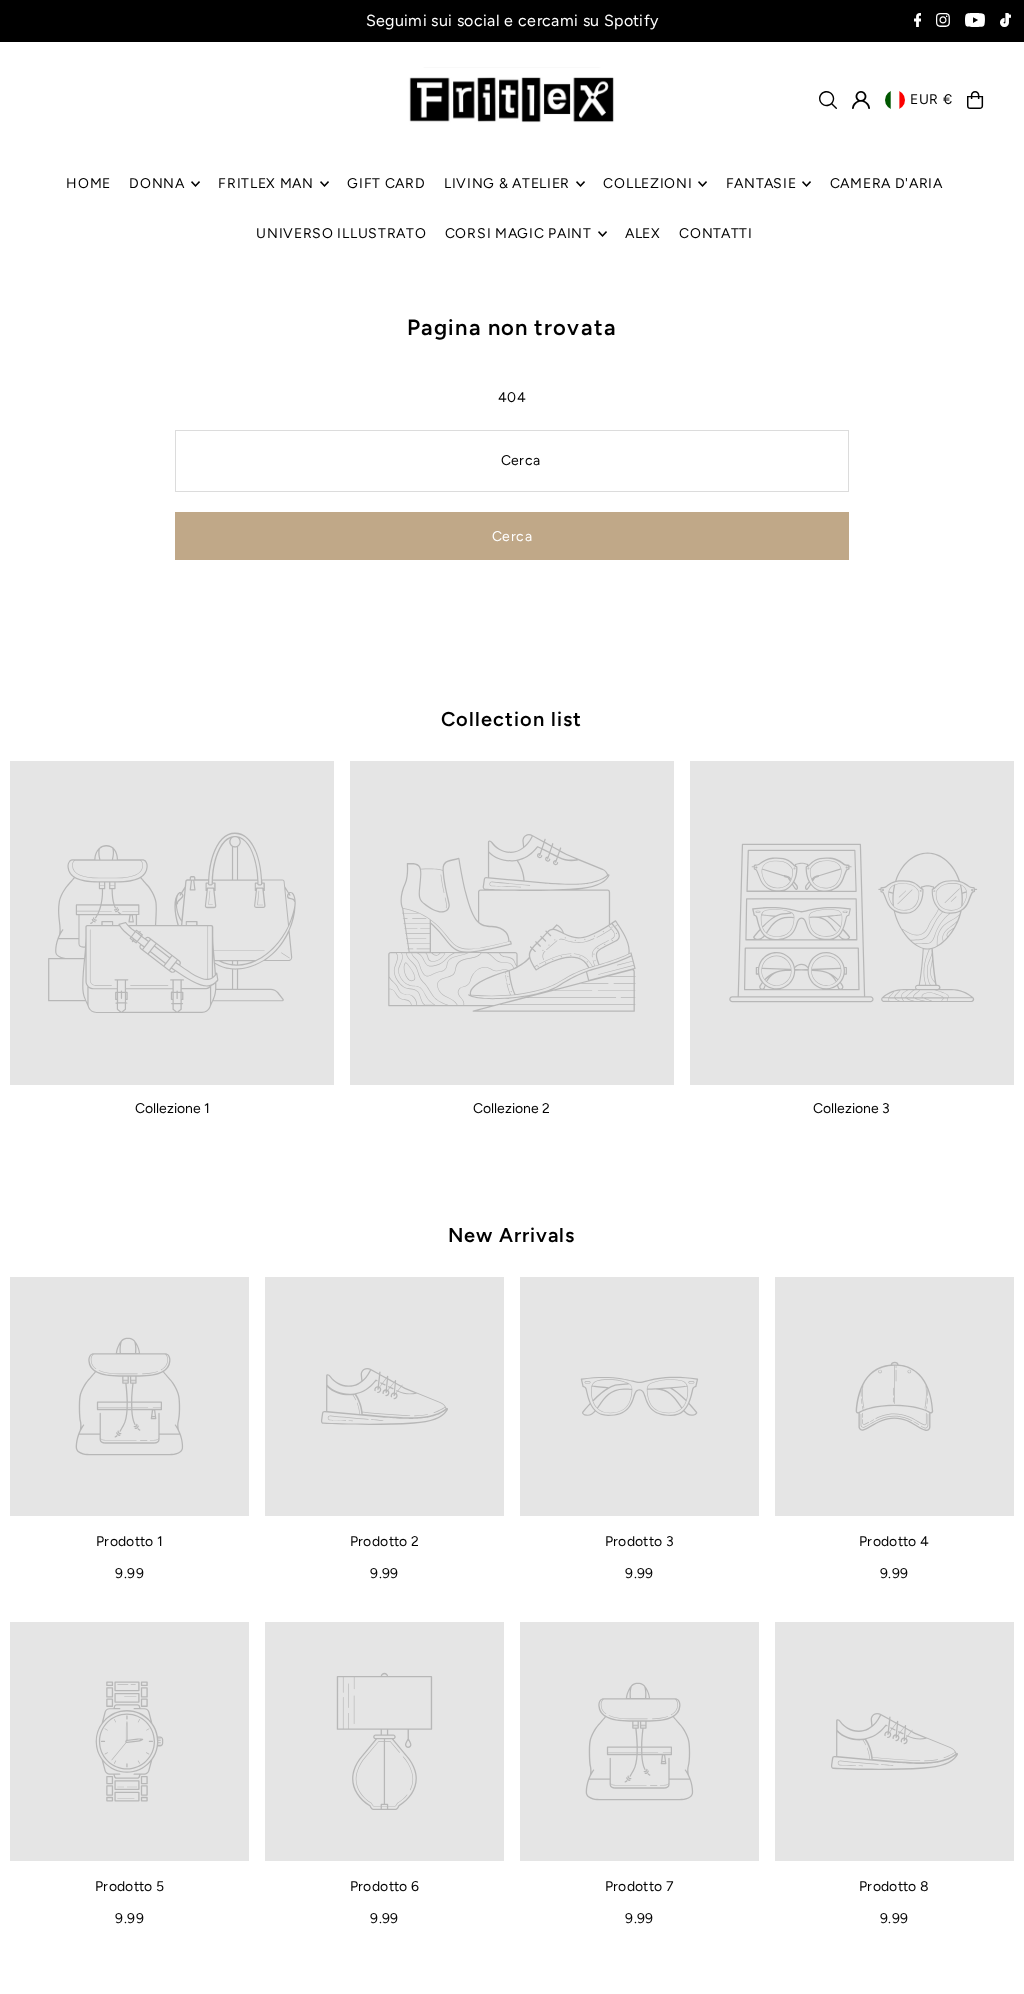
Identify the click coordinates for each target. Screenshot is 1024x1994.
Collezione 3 (851, 1108)
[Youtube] (975, 21)
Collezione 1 (172, 1108)
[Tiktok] (1005, 21)
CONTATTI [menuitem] (716, 233)
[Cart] (975, 100)
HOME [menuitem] (88, 183)
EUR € (931, 99)
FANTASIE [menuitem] (761, 183)
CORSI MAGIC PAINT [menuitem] (518, 233)
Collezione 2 (511, 1108)
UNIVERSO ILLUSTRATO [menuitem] (341, 233)
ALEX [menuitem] (643, 233)
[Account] (861, 100)
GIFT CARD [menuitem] (386, 183)
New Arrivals (511, 1235)
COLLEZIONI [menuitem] (647, 183)
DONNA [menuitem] (157, 183)
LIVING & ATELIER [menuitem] (507, 183)
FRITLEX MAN (266, 183)
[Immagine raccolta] (172, 923)
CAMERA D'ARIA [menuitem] (886, 183)
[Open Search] (828, 100)
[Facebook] (918, 21)
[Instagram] (943, 21)
